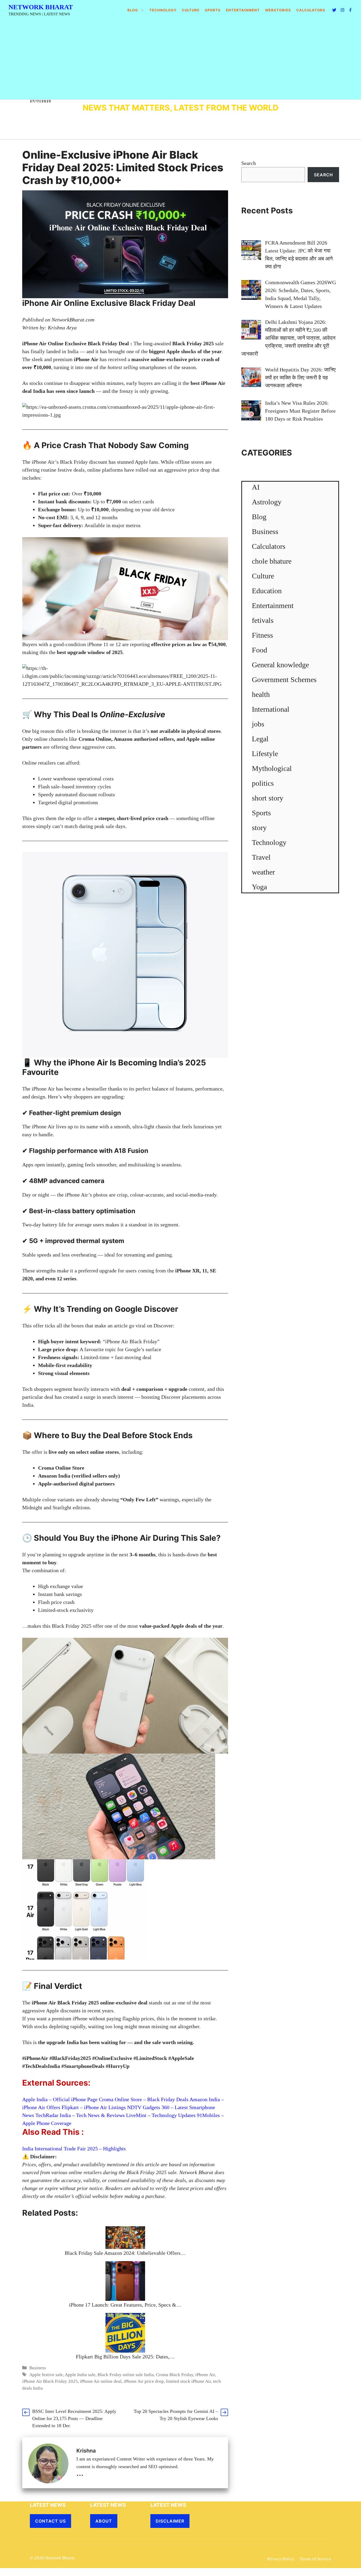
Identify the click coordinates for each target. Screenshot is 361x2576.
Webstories (278, 10)
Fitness (262, 635)
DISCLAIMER (170, 2521)
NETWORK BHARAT (41, 7)
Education (267, 591)
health (261, 694)
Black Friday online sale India (126, 2375)
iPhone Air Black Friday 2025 (50, 2381)
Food (260, 650)
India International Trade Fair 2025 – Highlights (74, 2149)
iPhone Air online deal (101, 2381)
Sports (213, 10)
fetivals (263, 620)
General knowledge (280, 665)
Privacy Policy (281, 2559)
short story (268, 798)
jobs (258, 724)
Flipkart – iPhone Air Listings (94, 2107)
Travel (261, 857)
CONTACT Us (50, 2521)
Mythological (272, 768)
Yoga (259, 887)
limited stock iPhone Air (188, 2381)
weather (263, 872)
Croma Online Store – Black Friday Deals (144, 2099)
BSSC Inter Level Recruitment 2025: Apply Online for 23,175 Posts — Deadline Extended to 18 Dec (74, 2418)
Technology (163, 10)
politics (263, 783)
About (104, 2521)
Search (249, 163)
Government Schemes (284, 680)
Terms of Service (315, 2559)
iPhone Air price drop (144, 2381)
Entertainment (243, 10)
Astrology (267, 502)
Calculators (269, 546)
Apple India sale (80, 2375)
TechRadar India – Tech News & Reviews (81, 2115)
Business (38, 2368)
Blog (133, 10)
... (80, 2473)
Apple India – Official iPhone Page (61, 2099)
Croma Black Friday (175, 2375)
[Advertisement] (181, 60)
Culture (191, 10)
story (259, 828)
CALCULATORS (311, 10)
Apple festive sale (46, 2375)
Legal (260, 739)
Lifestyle (265, 754)
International (271, 709)
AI (256, 487)
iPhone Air (205, 2375)
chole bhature (272, 561)
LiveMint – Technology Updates (161, 2115)
